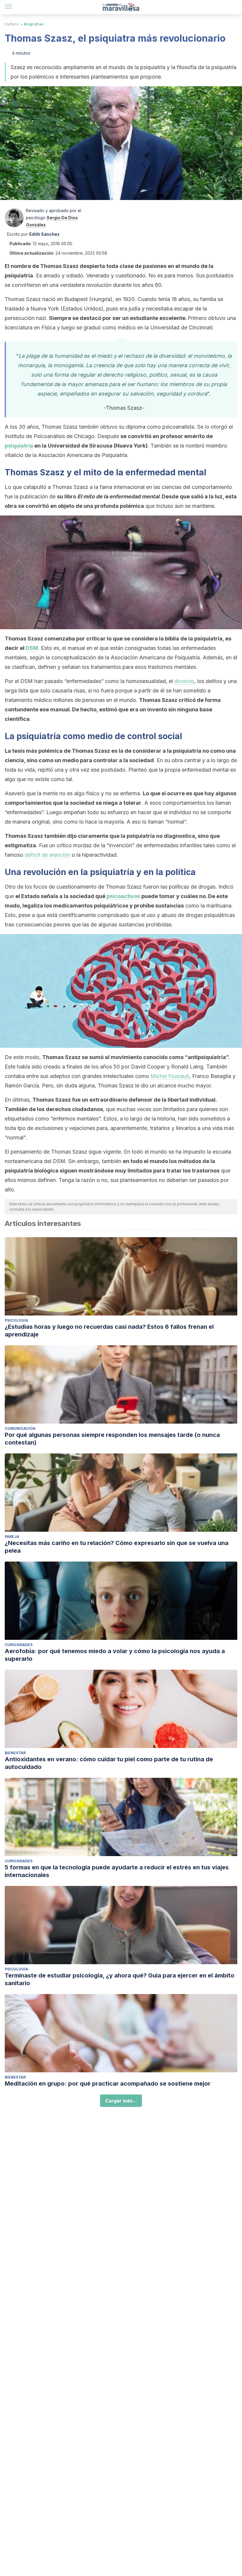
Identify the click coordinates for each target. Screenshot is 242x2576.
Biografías (34, 24)
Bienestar (15, 1753)
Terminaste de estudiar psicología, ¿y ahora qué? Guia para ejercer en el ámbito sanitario (120, 1979)
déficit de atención (48, 855)
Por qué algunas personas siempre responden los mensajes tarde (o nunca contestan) (112, 1439)
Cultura (12, 24)
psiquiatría (19, 446)
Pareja (12, 1537)
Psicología (16, 1320)
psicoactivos (123, 896)
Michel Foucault (170, 1076)
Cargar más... (121, 2101)
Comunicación (20, 1428)
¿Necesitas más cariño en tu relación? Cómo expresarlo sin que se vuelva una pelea (117, 1547)
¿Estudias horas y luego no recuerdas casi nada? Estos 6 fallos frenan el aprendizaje (109, 1331)
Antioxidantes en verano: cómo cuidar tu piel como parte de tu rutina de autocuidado (109, 1763)
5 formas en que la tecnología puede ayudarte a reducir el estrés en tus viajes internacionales (117, 1871)
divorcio (184, 681)
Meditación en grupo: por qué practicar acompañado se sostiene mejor (108, 2084)
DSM (32, 648)
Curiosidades (19, 1645)
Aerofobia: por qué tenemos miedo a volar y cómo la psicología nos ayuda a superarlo (115, 1655)
